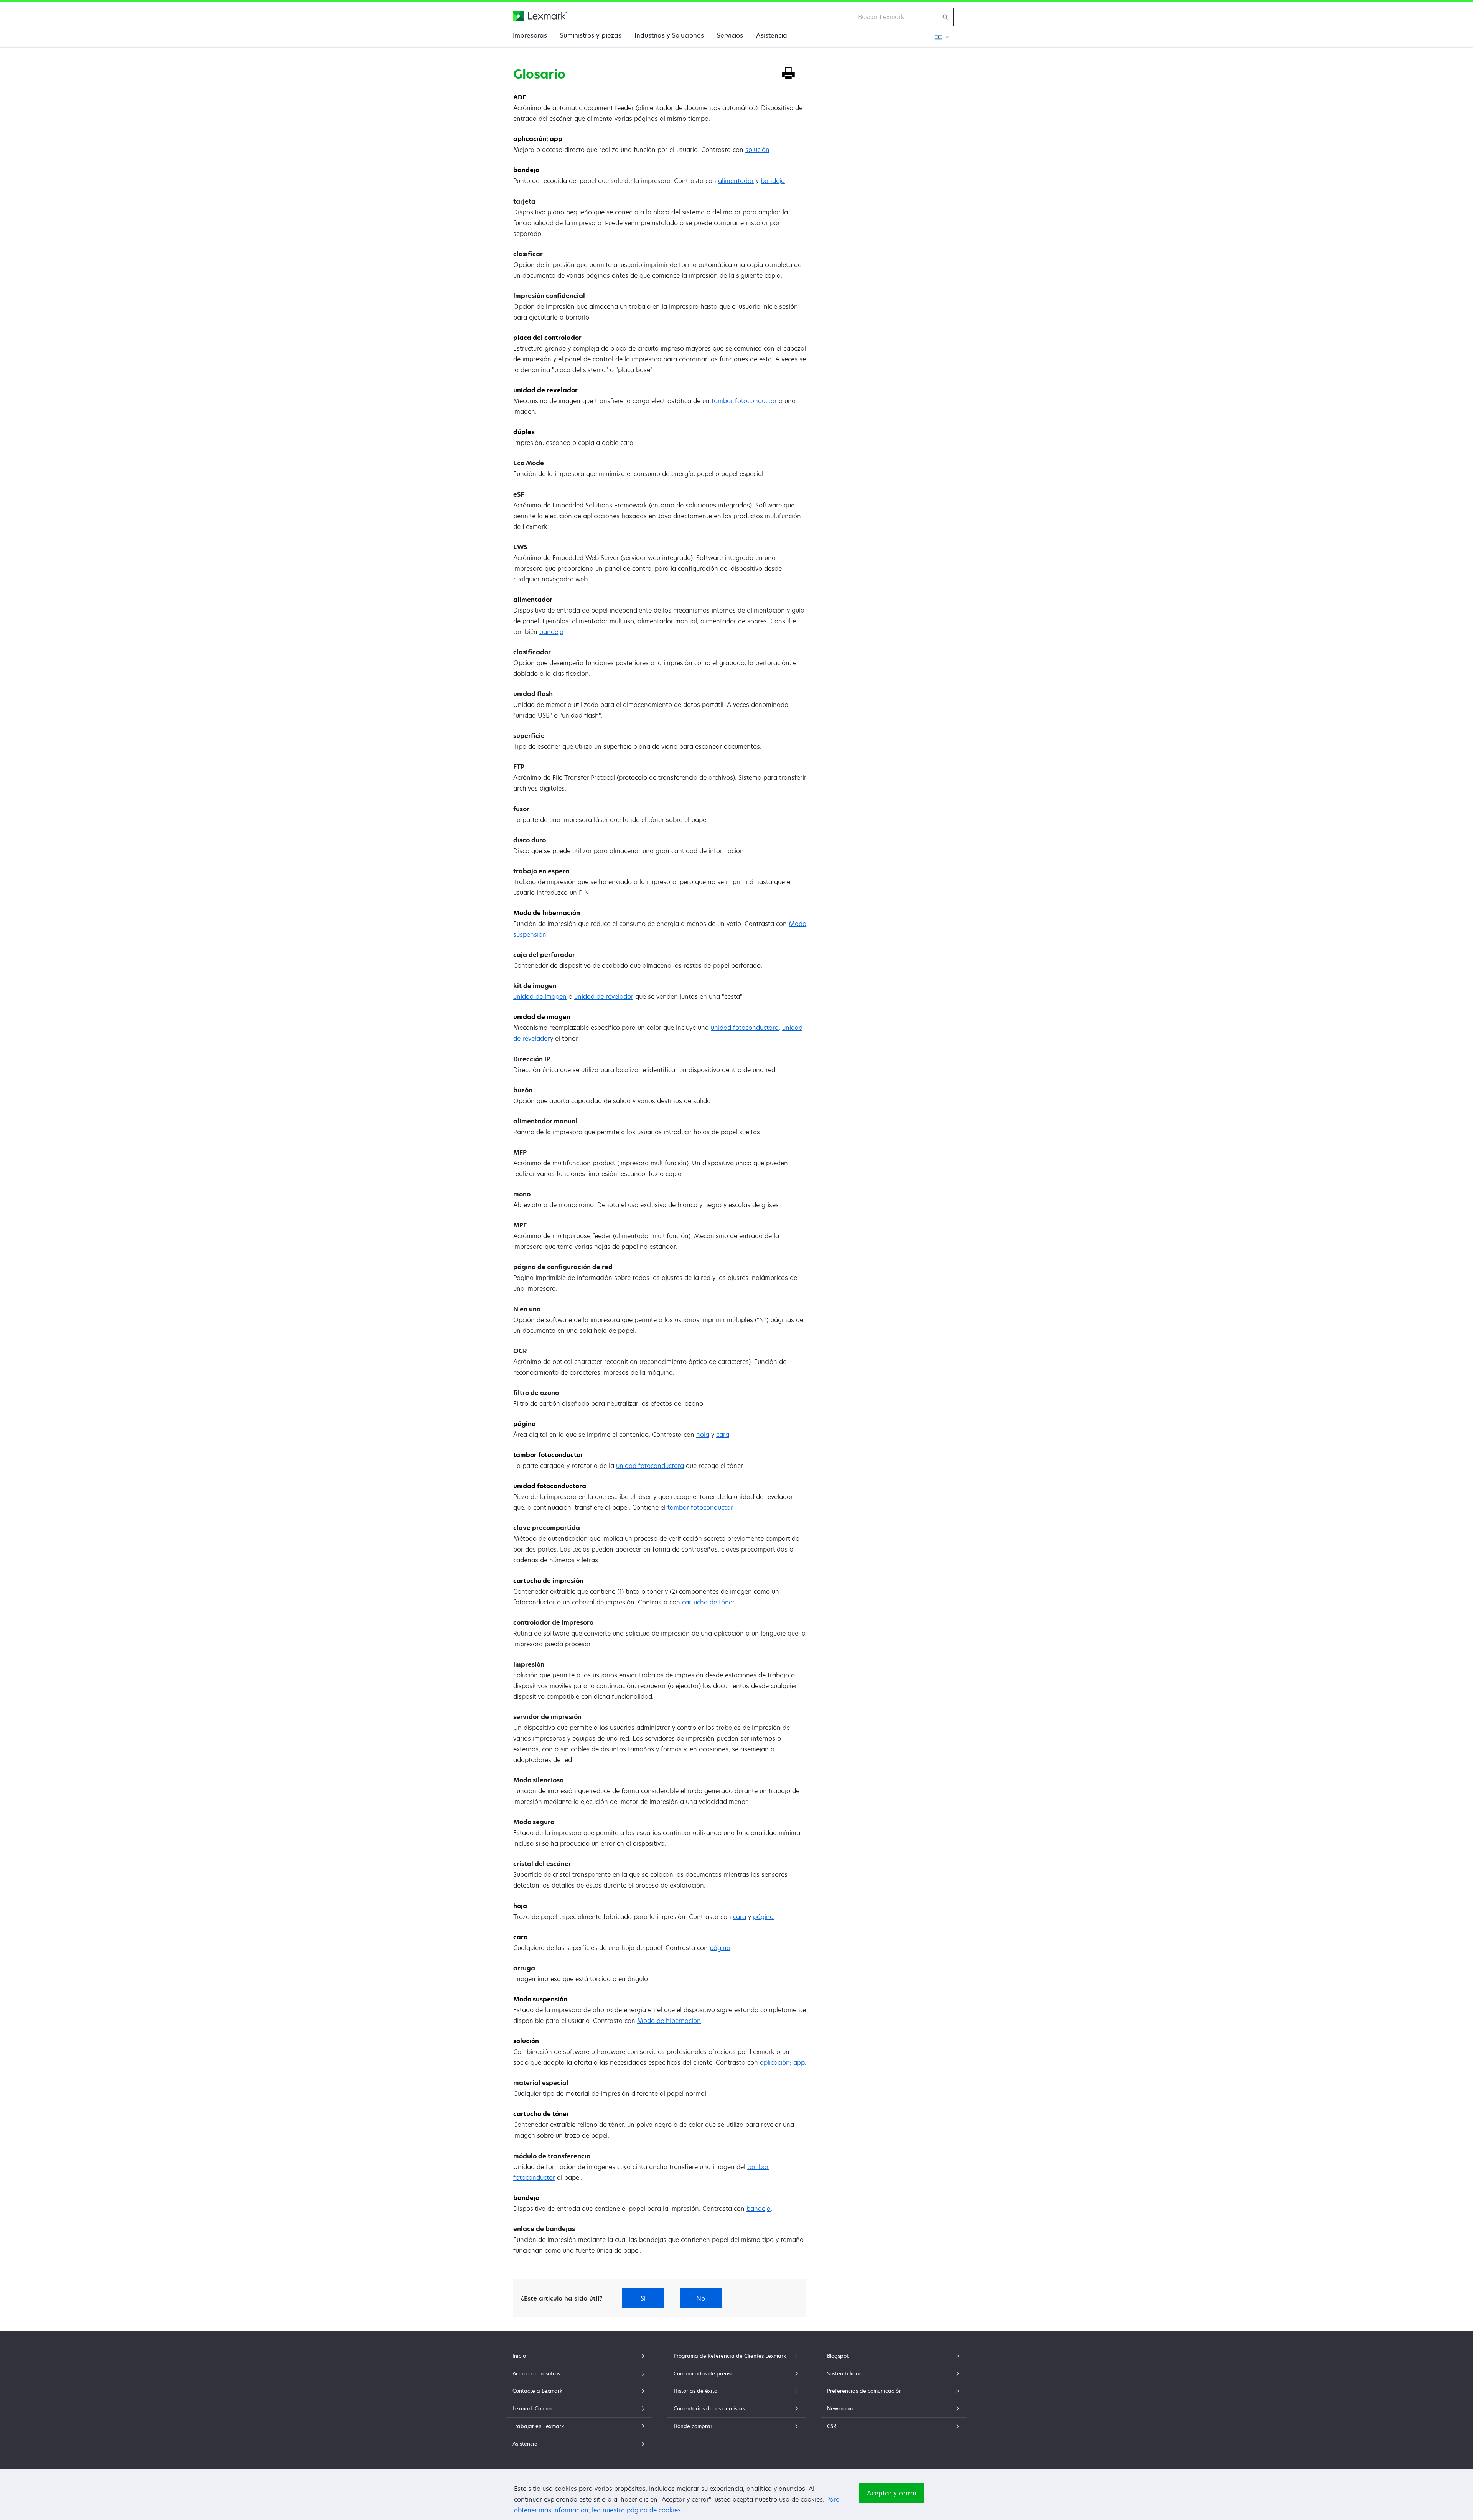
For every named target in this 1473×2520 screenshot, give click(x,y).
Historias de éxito (695, 2391)
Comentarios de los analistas (709, 2408)
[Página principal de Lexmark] (540, 16)
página (763, 1917)
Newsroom (840, 2408)
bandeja (773, 181)
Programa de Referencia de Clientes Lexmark (730, 2356)
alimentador (736, 181)
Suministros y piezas (591, 35)
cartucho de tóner (708, 1602)
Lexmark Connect (534, 2408)
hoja (703, 1435)
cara (723, 1435)
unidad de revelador (604, 996)
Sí (643, 2298)
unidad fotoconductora (745, 1028)
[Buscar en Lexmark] (946, 17)
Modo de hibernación (669, 2021)
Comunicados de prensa (704, 2373)
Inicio (519, 2356)
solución (757, 150)
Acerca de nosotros (536, 2373)
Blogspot (838, 2356)
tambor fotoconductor (744, 401)
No (701, 2298)
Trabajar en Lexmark (538, 2426)
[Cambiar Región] (941, 37)
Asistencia (772, 35)
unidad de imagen (540, 996)
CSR (832, 2426)
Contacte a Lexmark (537, 2391)
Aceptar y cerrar (892, 2493)
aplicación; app (782, 2062)
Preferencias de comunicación (864, 2391)
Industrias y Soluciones (669, 35)
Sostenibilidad (845, 2373)
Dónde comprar (693, 2426)
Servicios (730, 35)
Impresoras (530, 35)
